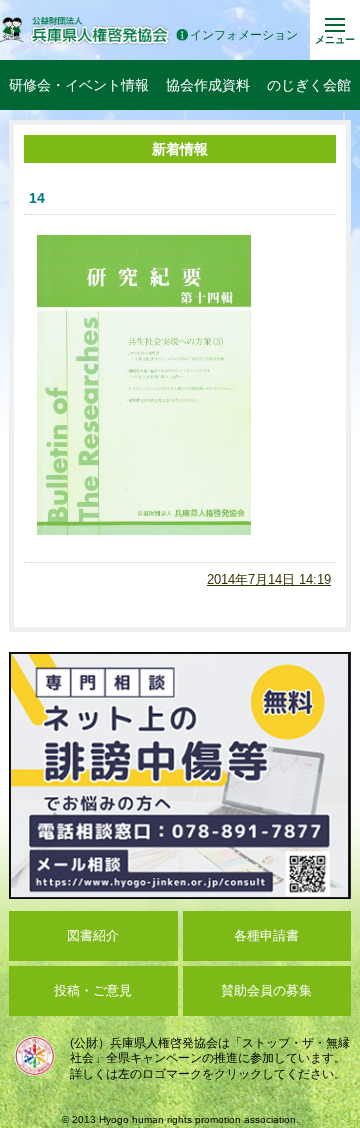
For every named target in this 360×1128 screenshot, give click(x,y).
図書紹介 (93, 935)
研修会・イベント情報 (79, 85)
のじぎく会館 (309, 85)
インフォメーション (244, 35)
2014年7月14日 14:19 (269, 579)
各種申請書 (266, 935)
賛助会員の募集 (266, 990)
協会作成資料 (208, 85)
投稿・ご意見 (93, 990)
